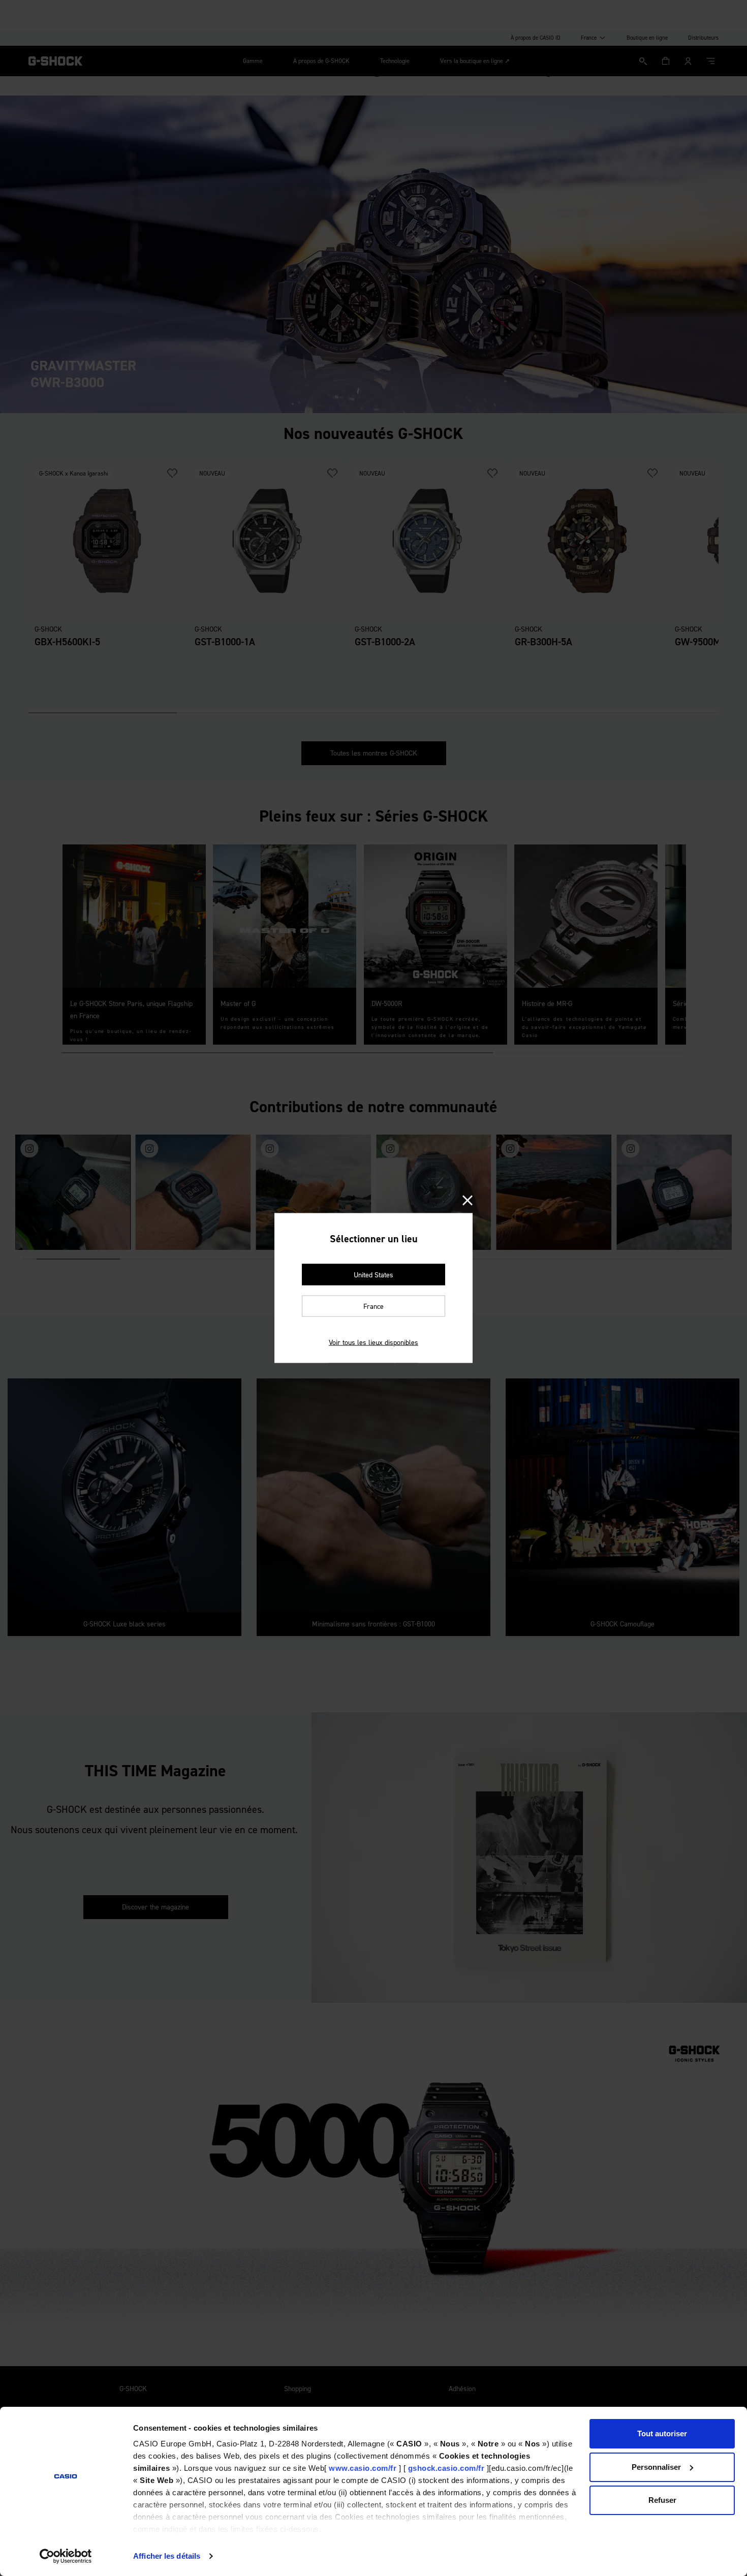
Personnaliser (656, 2467)
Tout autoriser (662, 2433)
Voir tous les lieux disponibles (373, 1343)
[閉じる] (468, 1201)
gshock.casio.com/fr (446, 2468)
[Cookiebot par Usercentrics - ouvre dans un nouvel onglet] (66, 2556)
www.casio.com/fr (363, 2468)
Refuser (662, 2500)
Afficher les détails (167, 2556)
